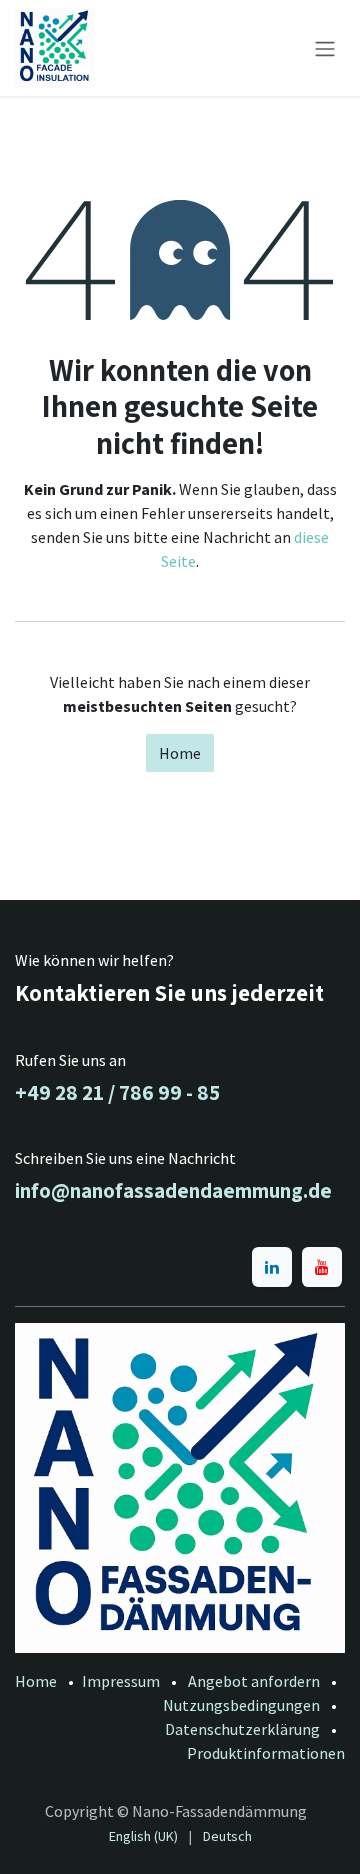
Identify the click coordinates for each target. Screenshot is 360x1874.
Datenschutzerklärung (242, 1729)
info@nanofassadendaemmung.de (173, 1190)
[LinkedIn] (272, 1267)
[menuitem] (143, 1836)
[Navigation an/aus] (325, 48)
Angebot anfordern (254, 1681)
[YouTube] (322, 1267)
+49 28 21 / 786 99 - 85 (117, 1092)
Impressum (121, 1681)
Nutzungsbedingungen (241, 1705)
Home (180, 753)
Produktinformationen (266, 1753)
